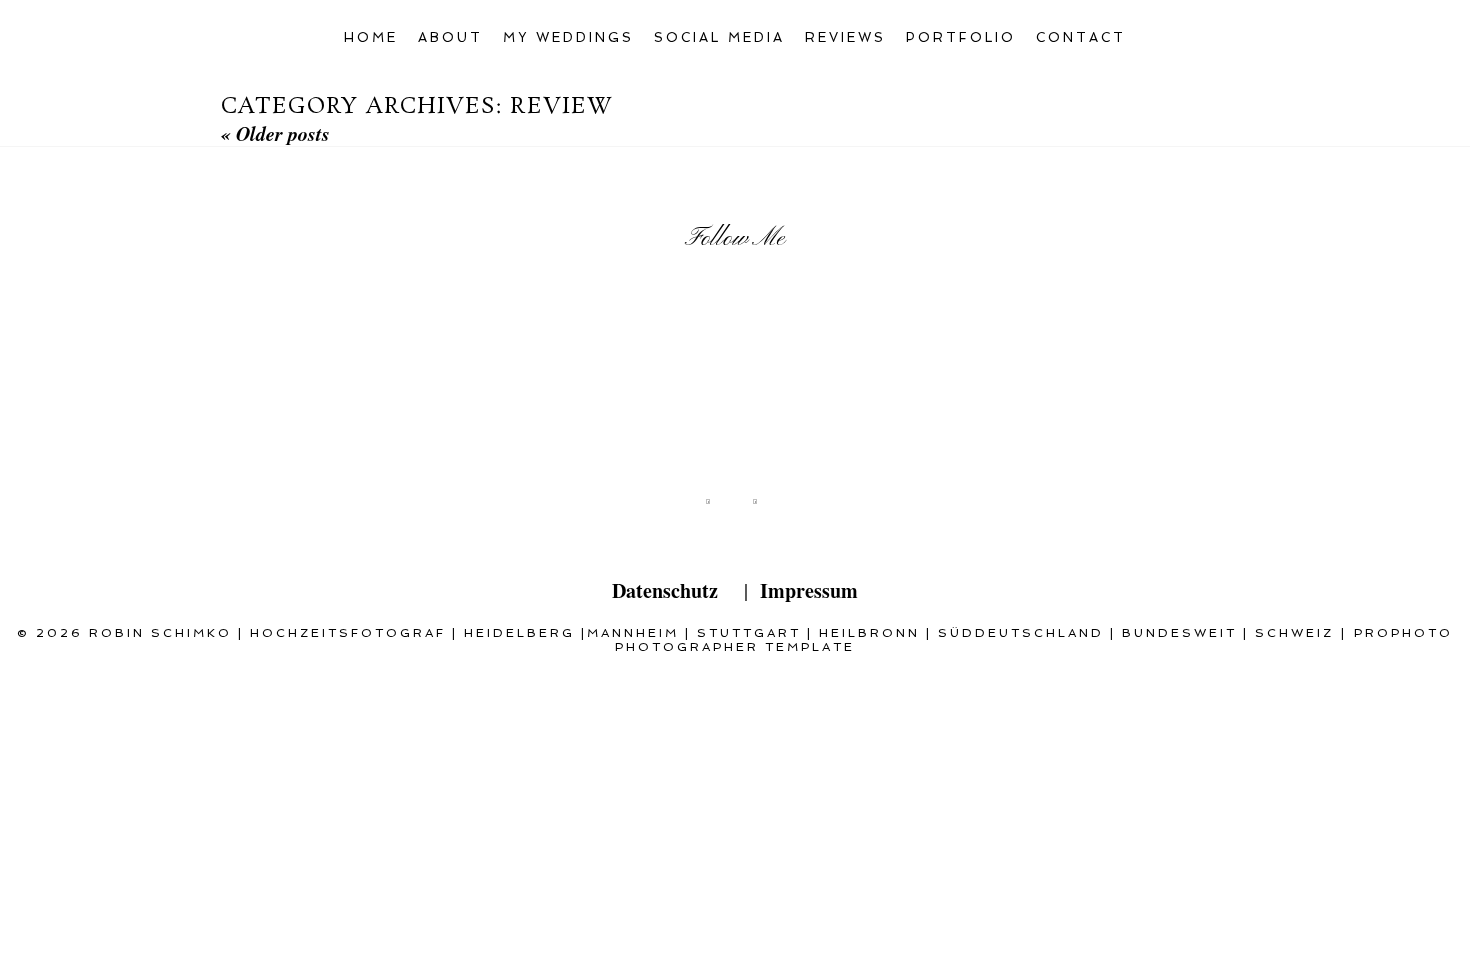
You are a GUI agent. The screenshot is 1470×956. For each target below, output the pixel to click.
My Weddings (568, 37)
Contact (1081, 37)
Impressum (809, 590)
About (450, 37)
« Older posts (275, 133)
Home (371, 37)
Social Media (719, 37)
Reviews (845, 37)
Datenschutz (665, 590)
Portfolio (961, 37)
